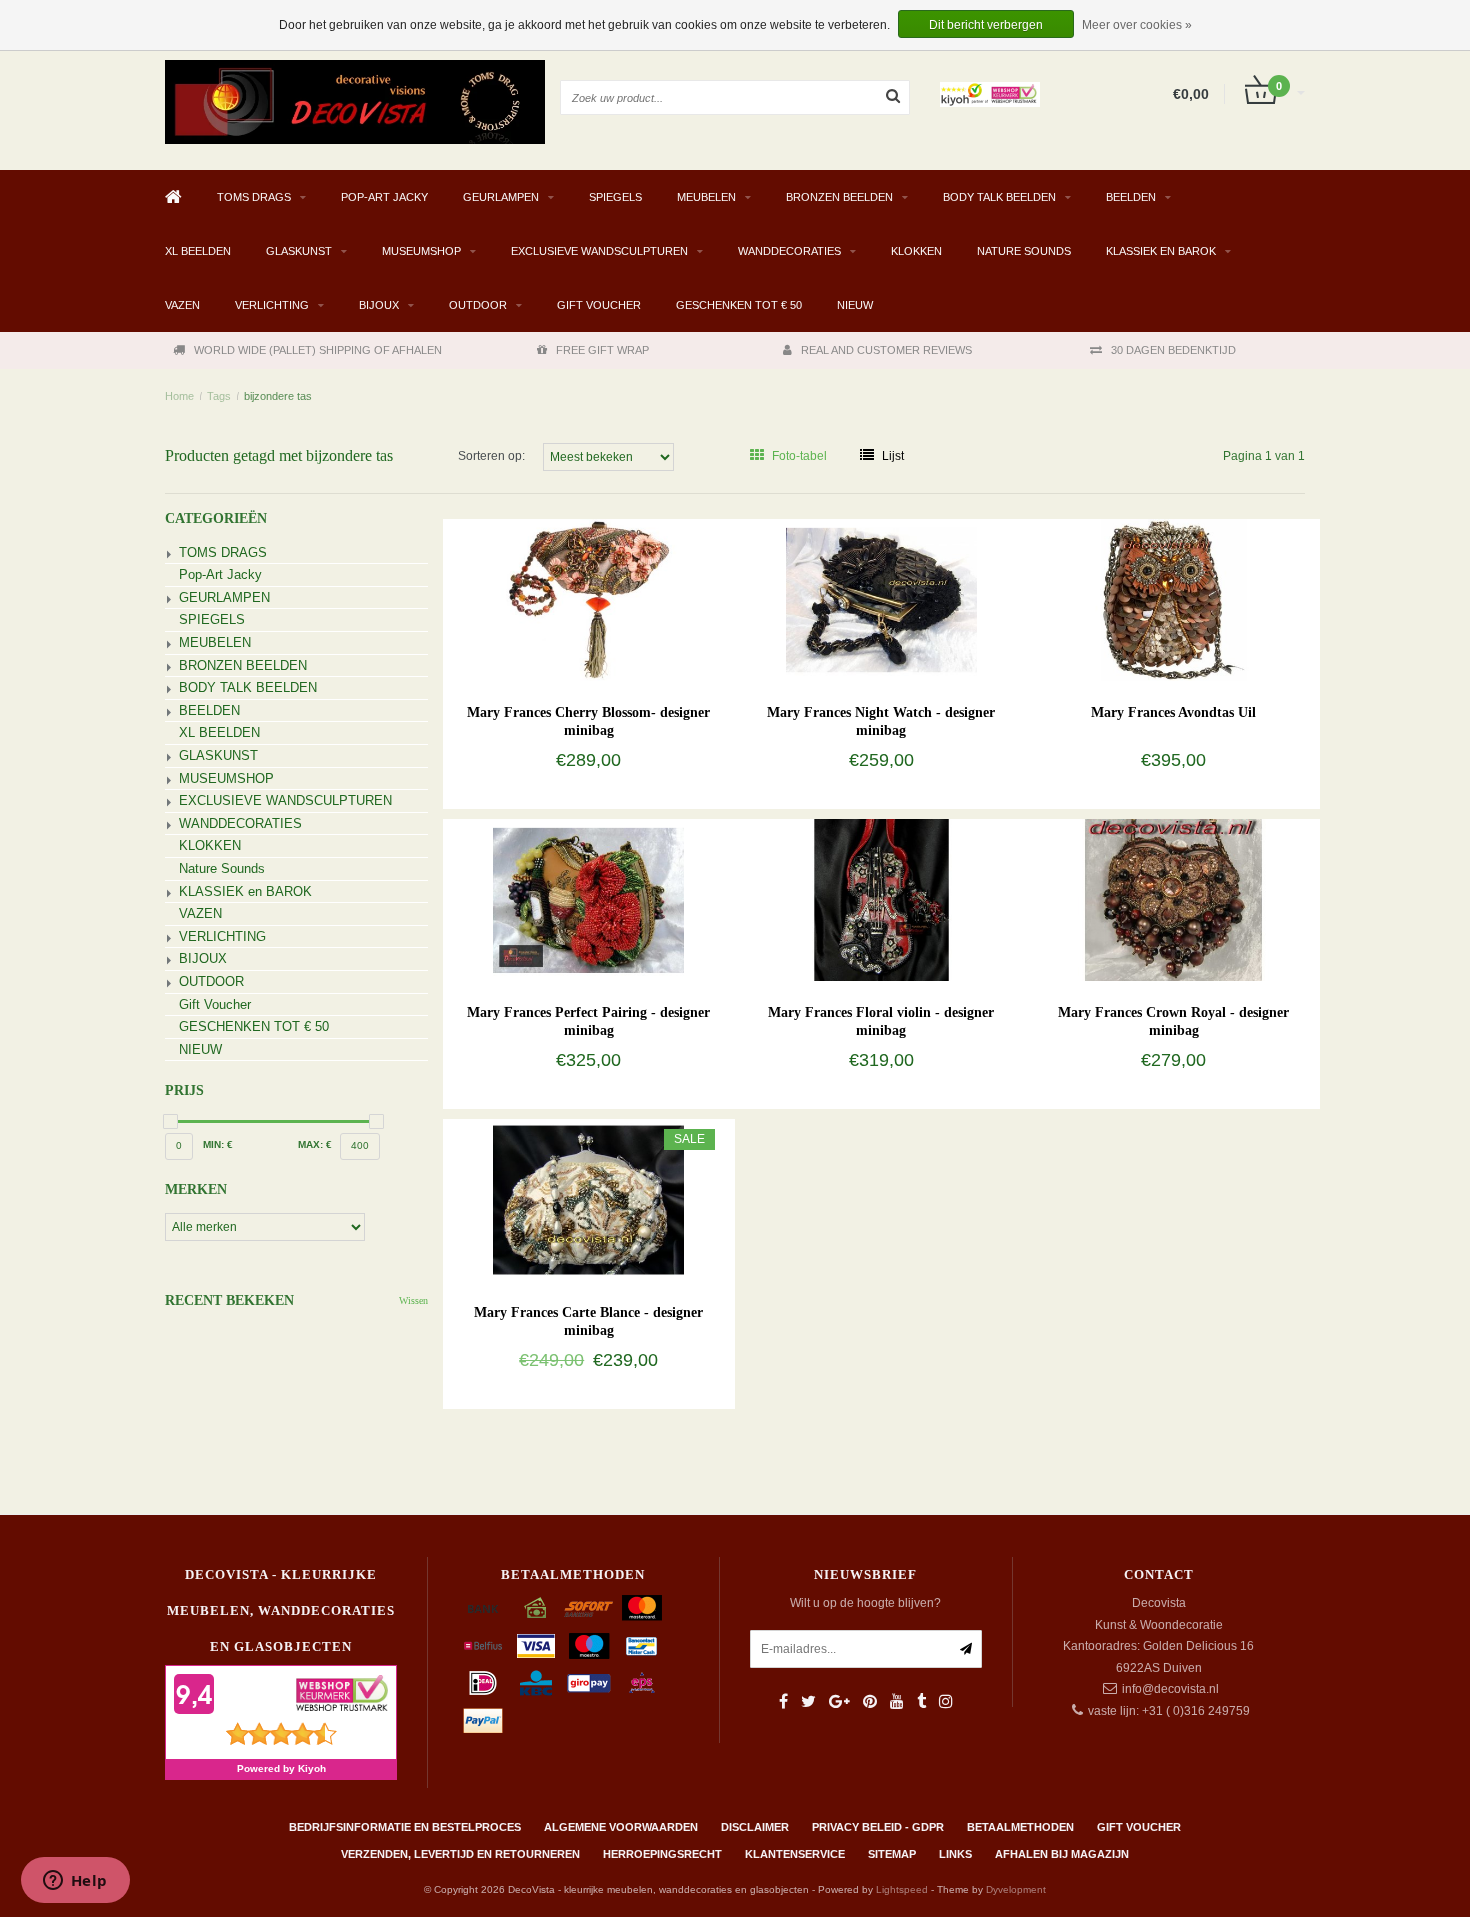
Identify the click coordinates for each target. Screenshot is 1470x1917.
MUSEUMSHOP (421, 251)
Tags (219, 396)
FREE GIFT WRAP (602, 350)
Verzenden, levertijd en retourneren (460, 1854)
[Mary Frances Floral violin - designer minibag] (881, 899)
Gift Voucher (599, 305)
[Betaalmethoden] (483, 1608)
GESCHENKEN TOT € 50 (739, 305)
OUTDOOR (478, 305)
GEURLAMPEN (501, 197)
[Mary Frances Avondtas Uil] (1173, 599)
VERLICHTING (272, 305)
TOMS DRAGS (254, 197)
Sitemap (892, 1854)
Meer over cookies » (1137, 25)
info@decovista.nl (1170, 1689)
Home (179, 396)
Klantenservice (795, 1854)
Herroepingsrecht (662, 1854)
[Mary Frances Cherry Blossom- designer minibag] (588, 599)
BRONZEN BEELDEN (839, 197)
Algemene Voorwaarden (621, 1827)
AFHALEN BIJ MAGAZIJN (1062, 1854)
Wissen (413, 1300)
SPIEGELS (615, 197)
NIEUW (855, 305)
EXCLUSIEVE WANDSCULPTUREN (599, 251)
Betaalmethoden (1020, 1827)
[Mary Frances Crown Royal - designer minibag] (1173, 899)
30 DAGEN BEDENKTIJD (1173, 350)
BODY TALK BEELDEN (999, 197)
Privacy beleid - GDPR (878, 1827)
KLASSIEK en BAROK (1161, 251)
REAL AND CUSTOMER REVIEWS (886, 350)
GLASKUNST (299, 251)
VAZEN (182, 305)
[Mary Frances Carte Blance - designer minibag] (588, 1199)
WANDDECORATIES (789, 251)
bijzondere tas (278, 396)
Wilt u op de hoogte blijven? (865, 1603)
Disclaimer (755, 1827)
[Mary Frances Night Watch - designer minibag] (881, 599)
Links (955, 1854)
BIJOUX (379, 305)
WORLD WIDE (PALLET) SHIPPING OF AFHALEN (318, 350)
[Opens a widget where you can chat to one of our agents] (75, 1882)
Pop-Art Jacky (384, 197)
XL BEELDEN (198, 251)
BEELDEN (1131, 197)
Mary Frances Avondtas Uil (1173, 712)
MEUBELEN (706, 197)
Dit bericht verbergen (986, 25)
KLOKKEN (916, 251)
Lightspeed (902, 1889)
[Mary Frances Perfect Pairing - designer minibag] (588, 899)
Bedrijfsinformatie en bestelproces (405, 1827)
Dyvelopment (1016, 1889)
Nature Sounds (1024, 251)
